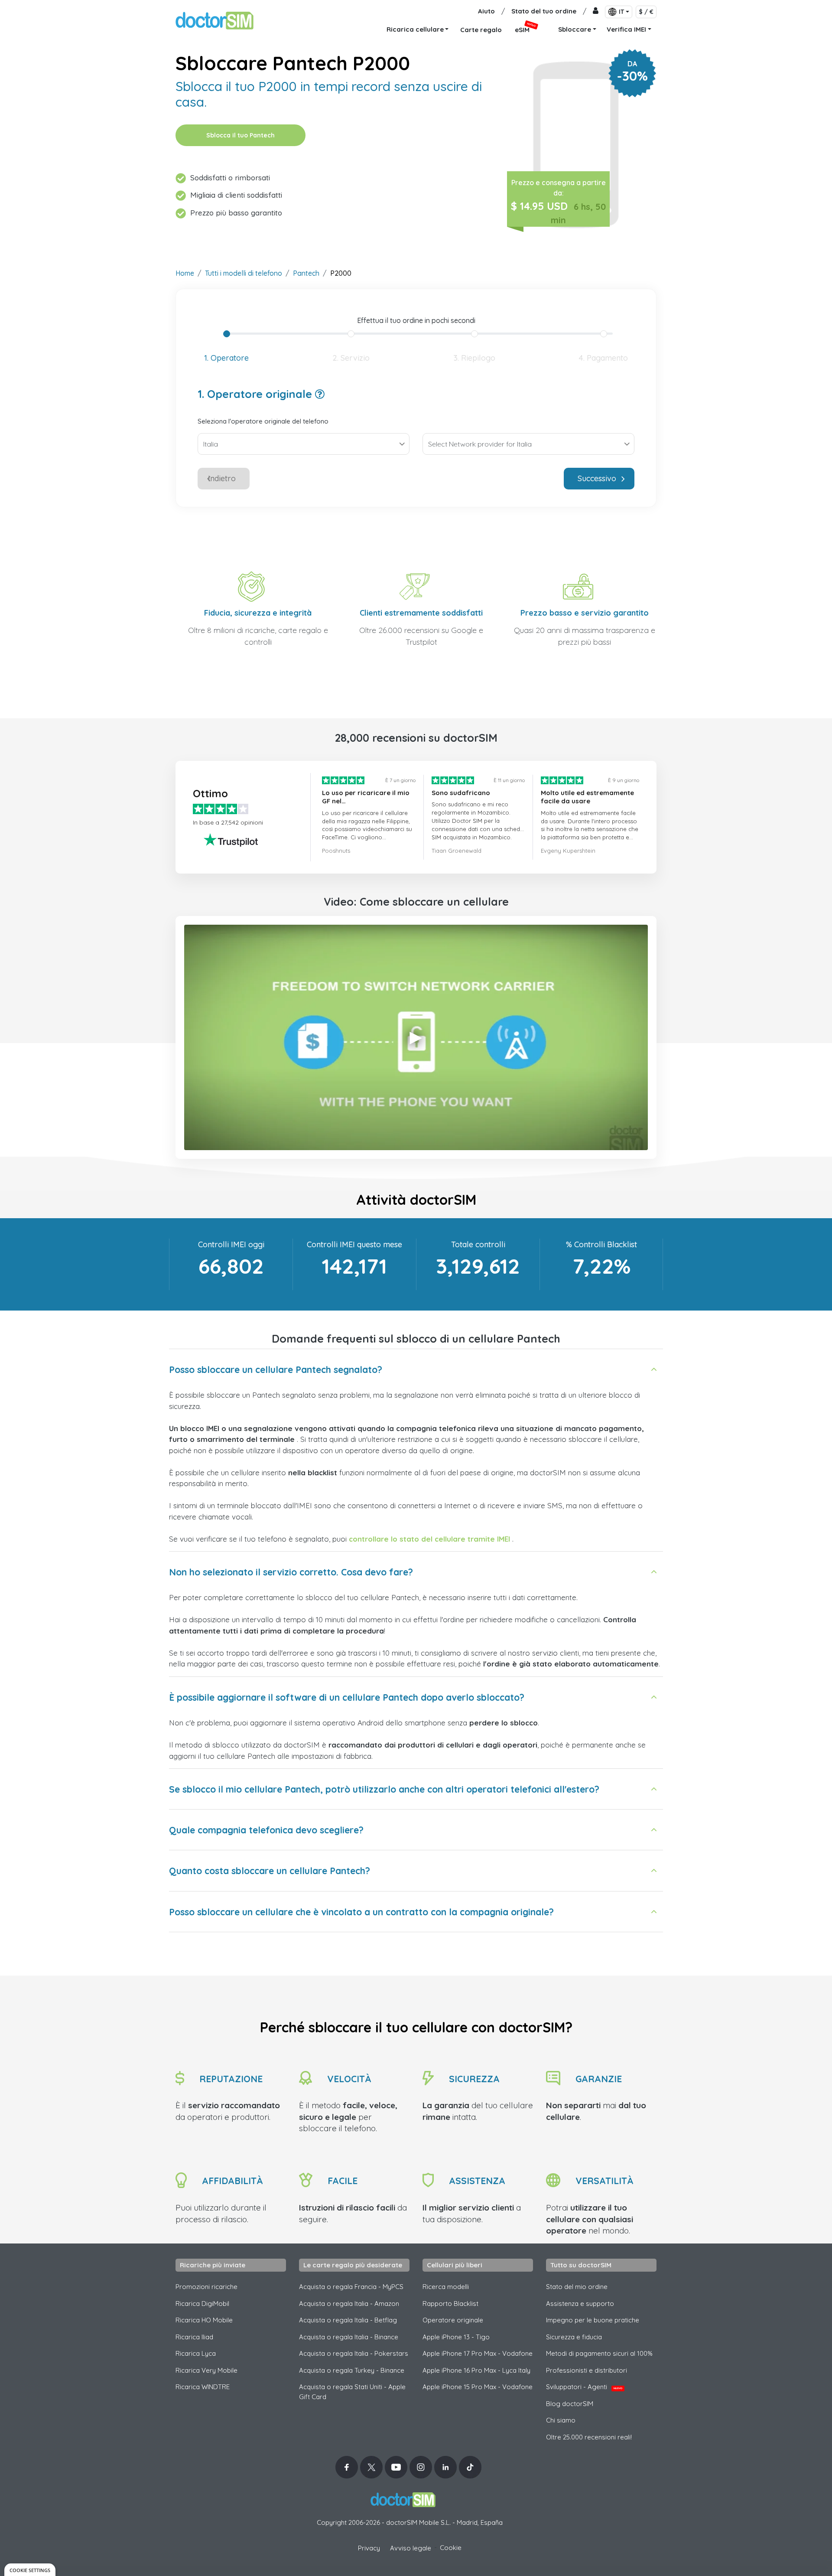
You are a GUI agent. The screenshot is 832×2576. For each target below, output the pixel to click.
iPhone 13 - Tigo (456, 2337)
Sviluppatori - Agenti (584, 2387)
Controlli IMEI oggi (231, 1244)
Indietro (222, 478)
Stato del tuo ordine (544, 11)
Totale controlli (478, 1244)
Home (185, 273)
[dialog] (30, 2570)
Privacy (369, 2548)
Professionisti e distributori (587, 2370)
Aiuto (486, 11)
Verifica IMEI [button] (626, 29)
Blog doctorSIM (570, 2404)
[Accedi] (596, 11)
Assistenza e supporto (580, 2304)
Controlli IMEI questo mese (354, 1244)
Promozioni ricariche (206, 2287)
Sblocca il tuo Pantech (240, 135)
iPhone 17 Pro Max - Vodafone (478, 2353)
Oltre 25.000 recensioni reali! (589, 2437)
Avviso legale (411, 2548)
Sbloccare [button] (575, 29)
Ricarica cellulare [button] (415, 29)
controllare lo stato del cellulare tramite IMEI (429, 1539)
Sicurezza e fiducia (574, 2337)
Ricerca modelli (446, 2287)
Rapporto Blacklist (450, 2304)
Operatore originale (453, 2320)
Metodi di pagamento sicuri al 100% (599, 2353)
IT (621, 12)
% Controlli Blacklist (601, 1244)
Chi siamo (561, 2420)
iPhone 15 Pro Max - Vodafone (478, 2387)
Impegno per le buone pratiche (593, 2320)
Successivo (597, 478)
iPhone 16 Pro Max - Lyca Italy (476, 2370)
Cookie (451, 2548)
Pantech (306, 273)
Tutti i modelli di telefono (244, 273)
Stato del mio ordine (577, 2287)
